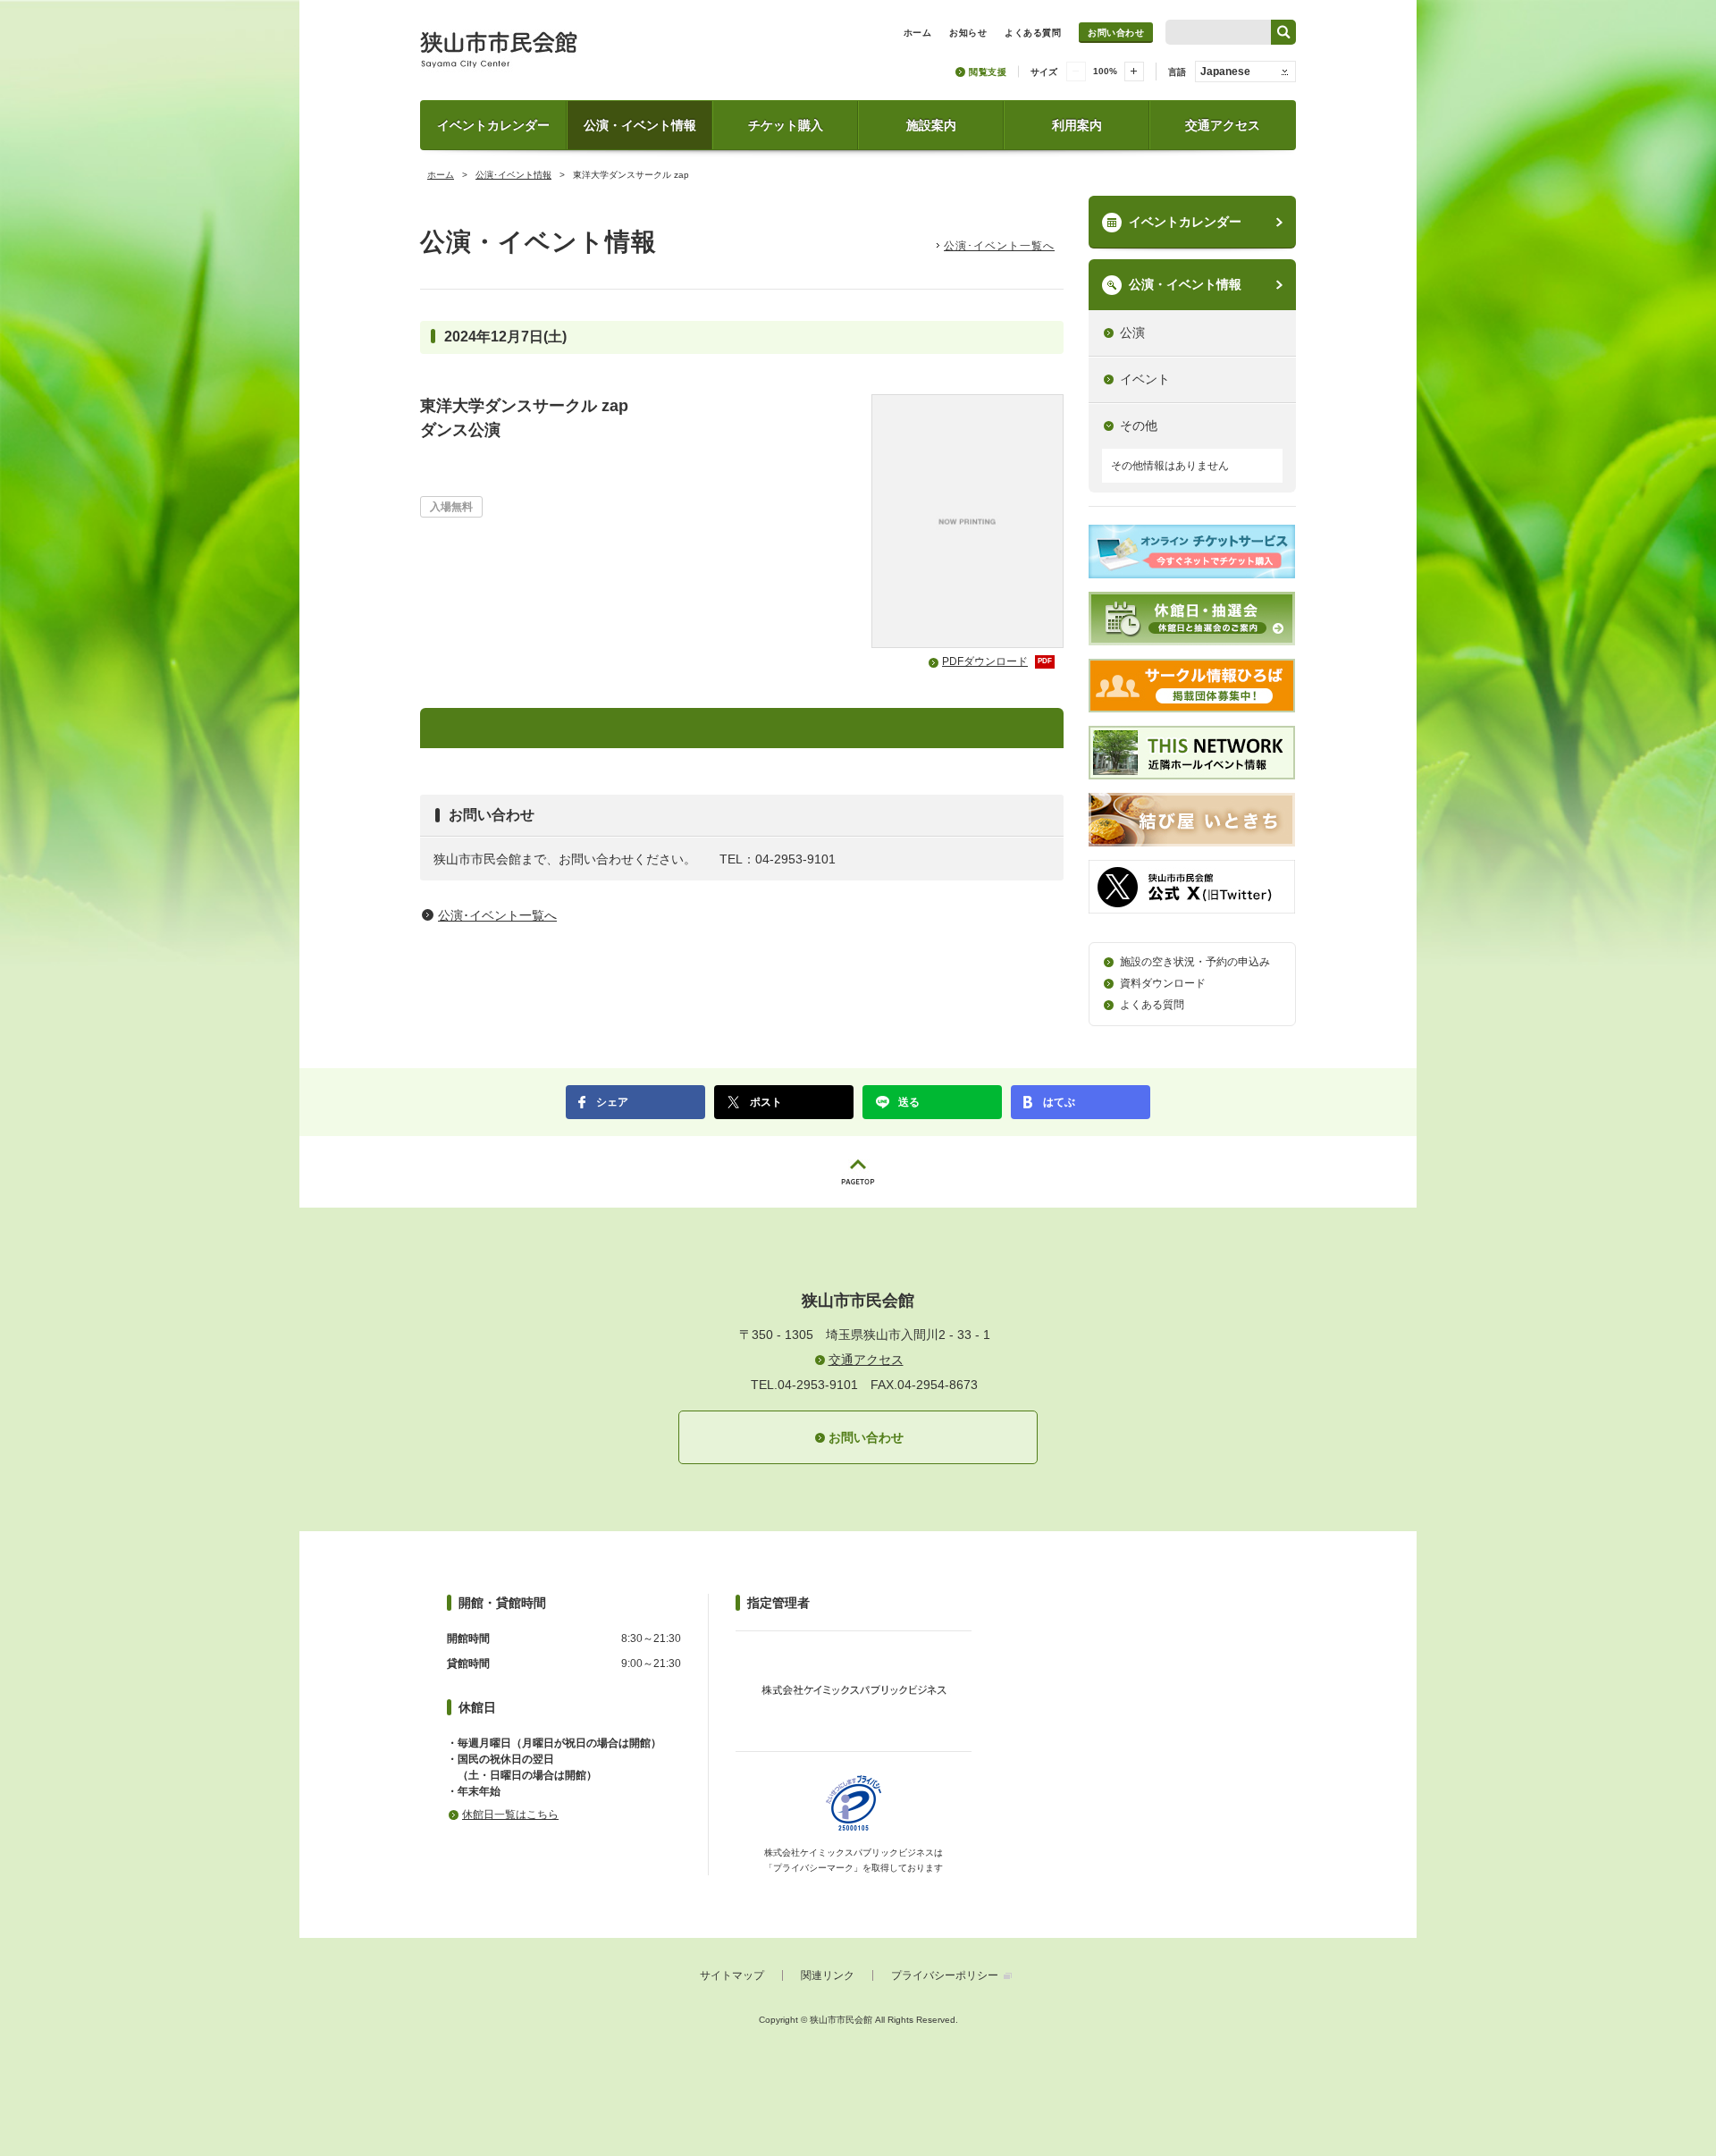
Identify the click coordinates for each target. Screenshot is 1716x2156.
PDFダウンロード (997, 661)
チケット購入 (786, 125)
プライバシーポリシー (945, 1975)
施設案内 (931, 125)
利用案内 (1077, 125)
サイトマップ (732, 1975)
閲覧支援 (988, 72)
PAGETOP (858, 1172)
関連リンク (828, 1975)
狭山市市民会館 (578, 56)
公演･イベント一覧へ (999, 246)
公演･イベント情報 (513, 175)
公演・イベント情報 (640, 125)
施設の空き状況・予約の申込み (1195, 962)
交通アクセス (1223, 125)
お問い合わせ (1116, 33)
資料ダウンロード (1163, 983)
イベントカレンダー (493, 125)
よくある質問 (1152, 1005)
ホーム (441, 175)
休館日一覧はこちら (510, 1815)
